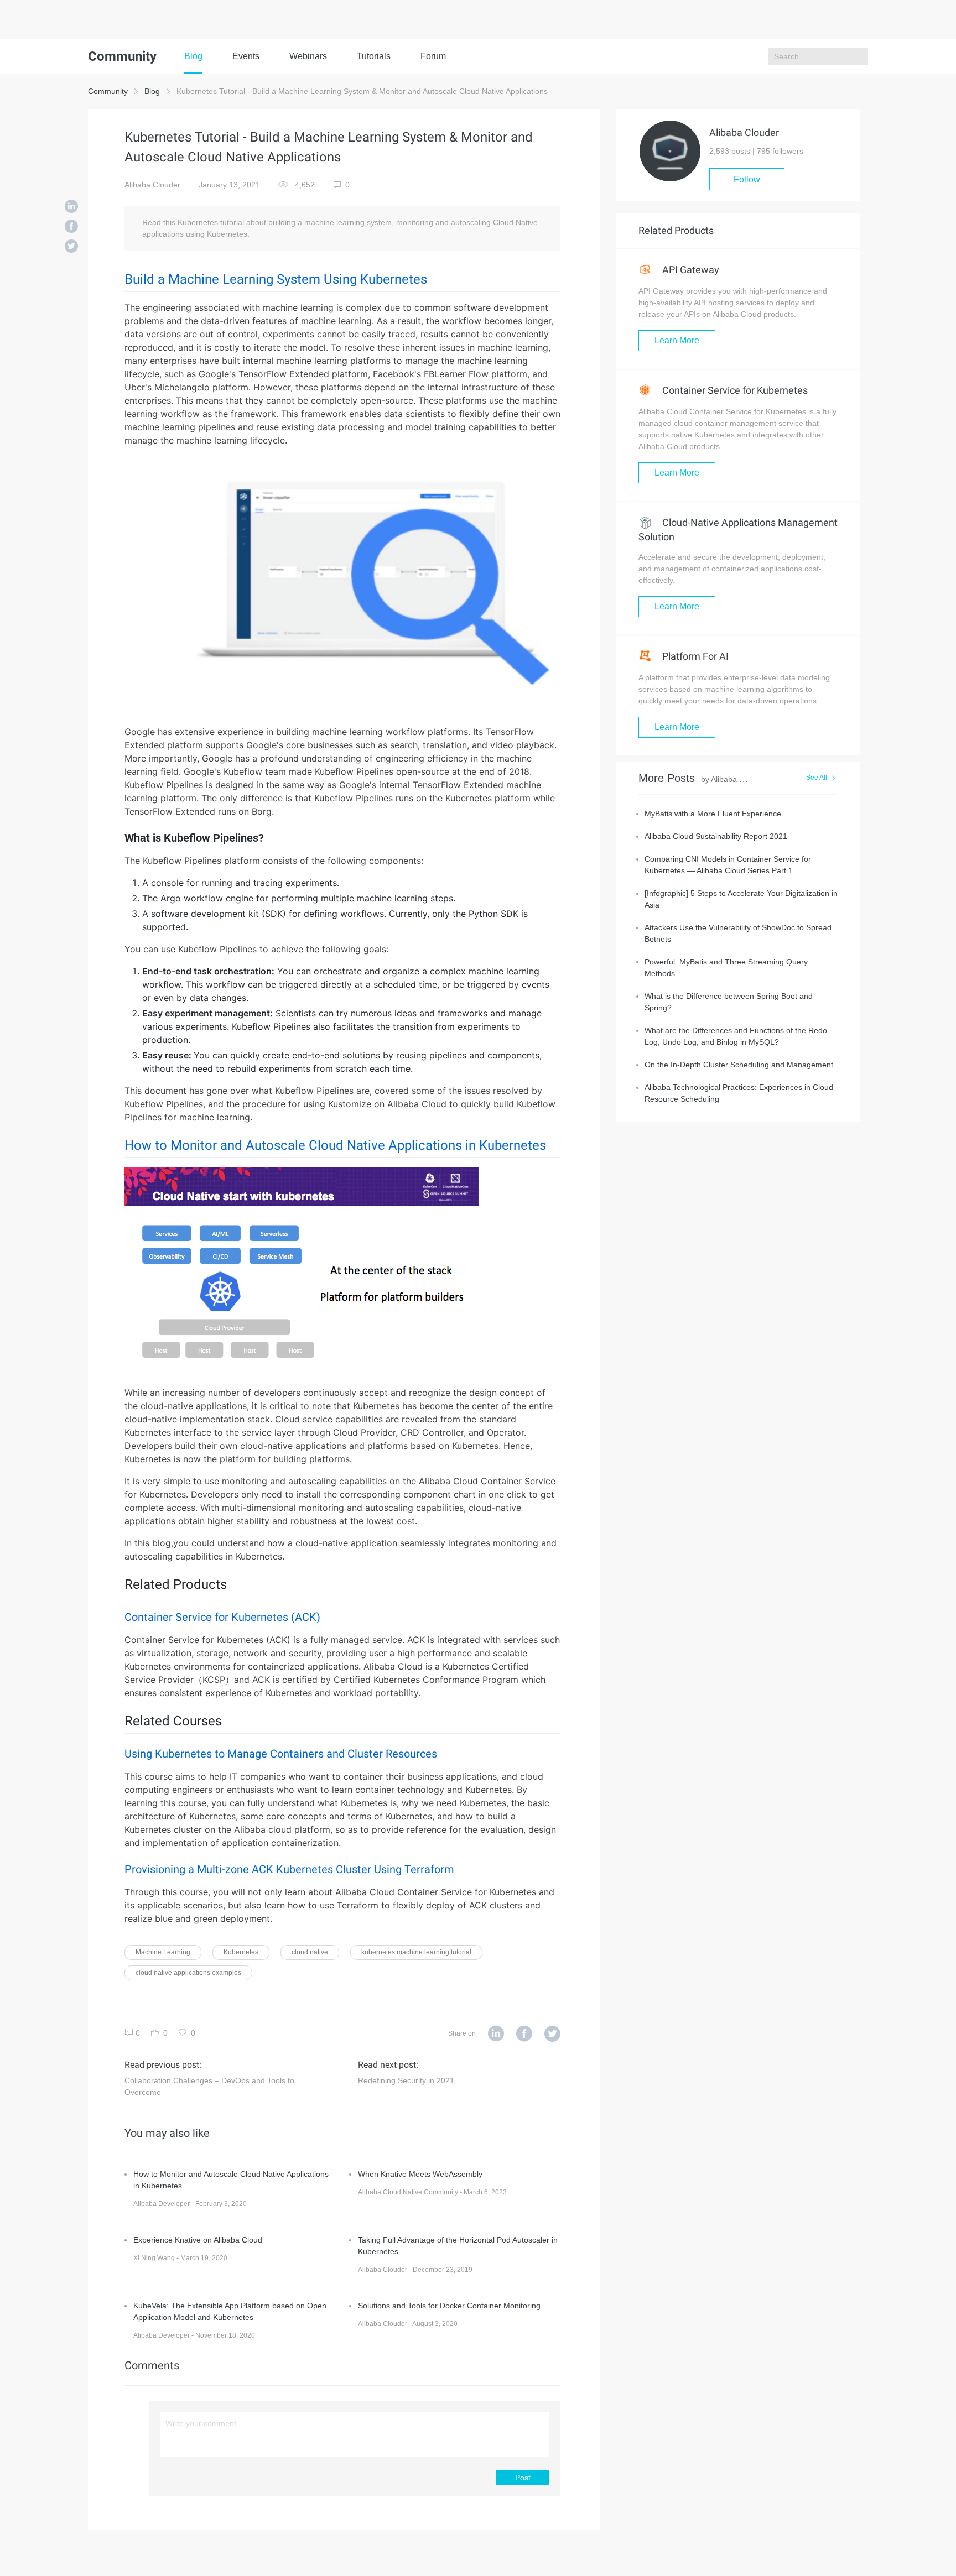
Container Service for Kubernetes (734, 390)
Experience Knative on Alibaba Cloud (198, 2240)
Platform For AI (694, 656)
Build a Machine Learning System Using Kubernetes (276, 279)
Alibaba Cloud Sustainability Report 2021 (716, 836)
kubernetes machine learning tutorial (416, 1952)
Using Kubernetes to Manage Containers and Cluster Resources (281, 1754)
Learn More (677, 340)
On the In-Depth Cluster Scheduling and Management (739, 1065)
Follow (747, 179)
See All (817, 778)
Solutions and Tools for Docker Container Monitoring (449, 2306)
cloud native (310, 1952)
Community (108, 91)
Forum (433, 56)
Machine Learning (163, 1952)
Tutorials (374, 56)
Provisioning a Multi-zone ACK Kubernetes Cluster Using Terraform (289, 1869)
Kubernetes (241, 1952)
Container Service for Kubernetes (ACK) (222, 1617)
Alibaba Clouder (152, 185)
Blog (193, 56)
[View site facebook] (524, 2034)
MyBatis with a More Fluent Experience (713, 814)
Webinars (308, 56)
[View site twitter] (552, 2034)
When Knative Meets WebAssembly (420, 2174)
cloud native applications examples (188, 1973)
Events (246, 56)
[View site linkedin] (496, 2034)
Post (523, 2478)
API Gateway (690, 270)
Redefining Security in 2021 (406, 2080)
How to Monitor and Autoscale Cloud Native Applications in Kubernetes (335, 1145)
